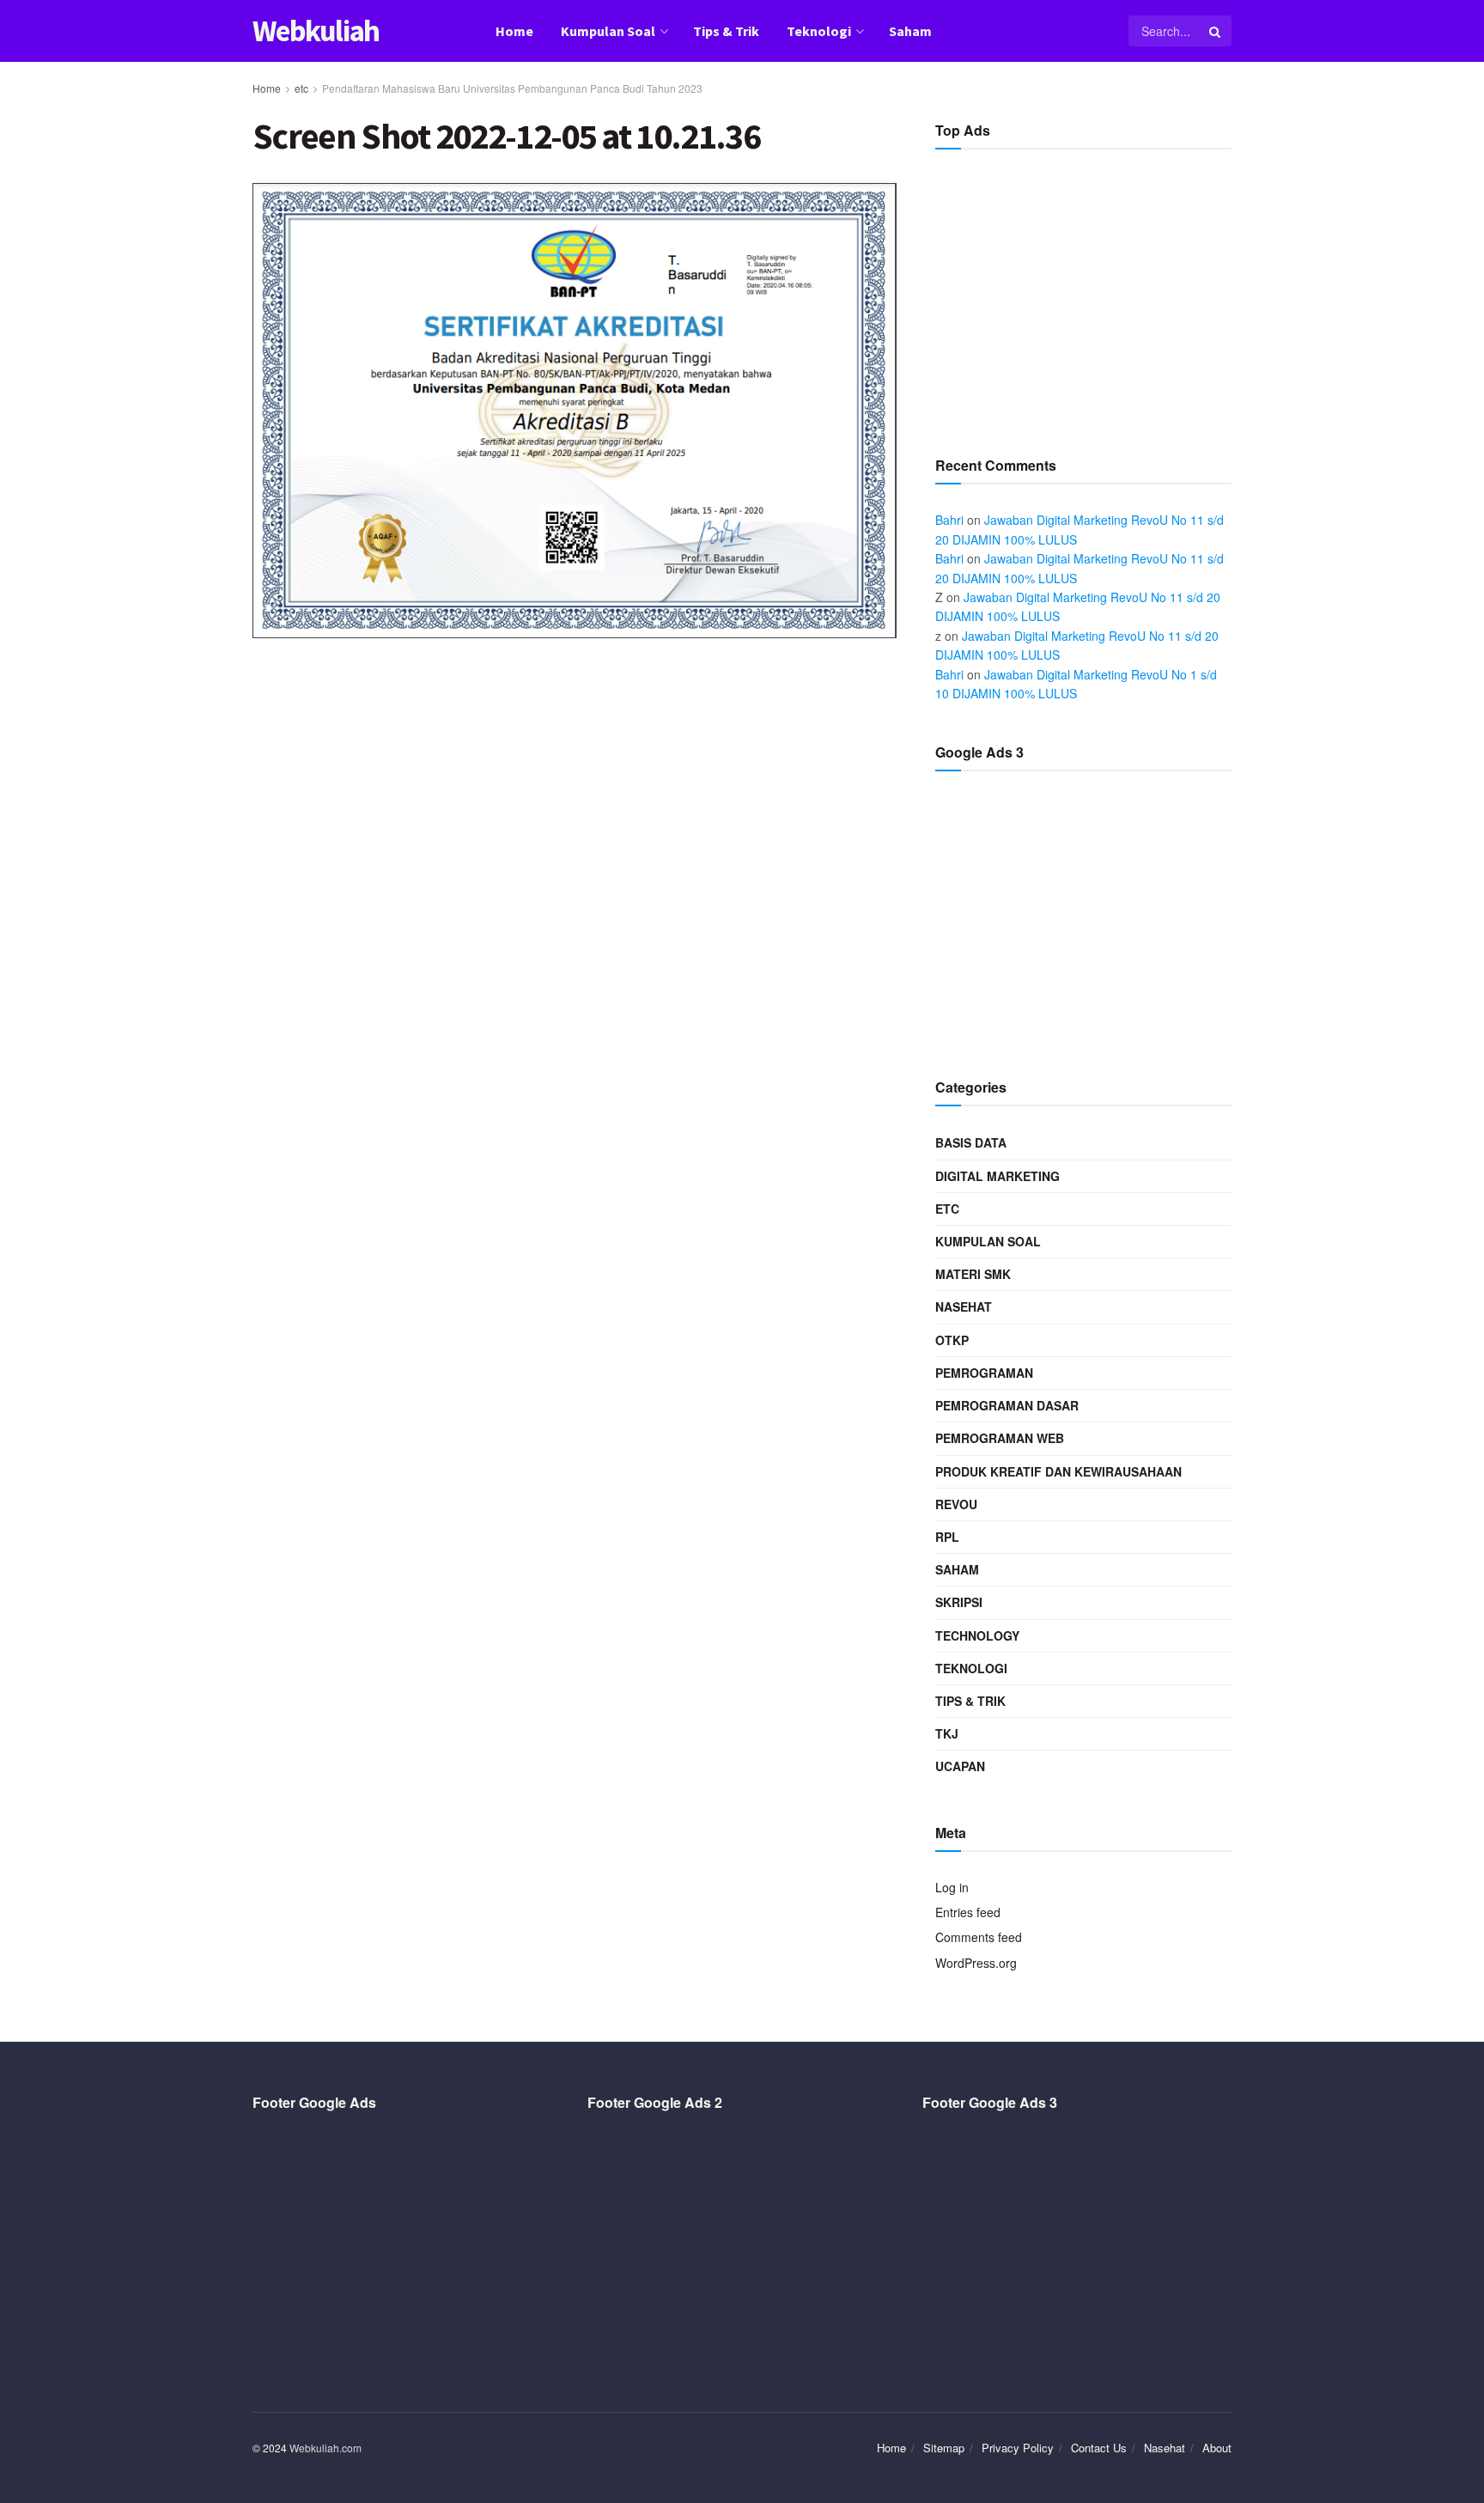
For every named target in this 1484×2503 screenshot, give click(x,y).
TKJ (947, 1733)
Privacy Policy (1018, 2448)
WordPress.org (976, 1963)
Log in (952, 1887)
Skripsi (959, 1602)
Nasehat (964, 1306)
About (1217, 2448)
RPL (947, 1537)
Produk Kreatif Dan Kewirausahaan (1058, 1471)
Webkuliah (316, 31)
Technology (977, 1635)
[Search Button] (1216, 31)
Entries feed (968, 1912)
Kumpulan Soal (608, 31)
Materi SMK (973, 1274)
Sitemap (944, 2448)
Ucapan (960, 1766)
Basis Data (971, 1142)
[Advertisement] (1083, 295)
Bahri (949, 520)
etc (301, 88)
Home (514, 31)
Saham (910, 31)
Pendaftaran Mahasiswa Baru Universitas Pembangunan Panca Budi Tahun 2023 (512, 88)
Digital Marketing (997, 1176)
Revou (956, 1504)
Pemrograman (984, 1373)
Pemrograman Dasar (1007, 1405)
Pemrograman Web (1000, 1438)
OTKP (952, 1340)
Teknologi (819, 31)
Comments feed (979, 1937)
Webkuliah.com (325, 2448)
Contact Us (1099, 2448)
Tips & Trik (726, 31)
